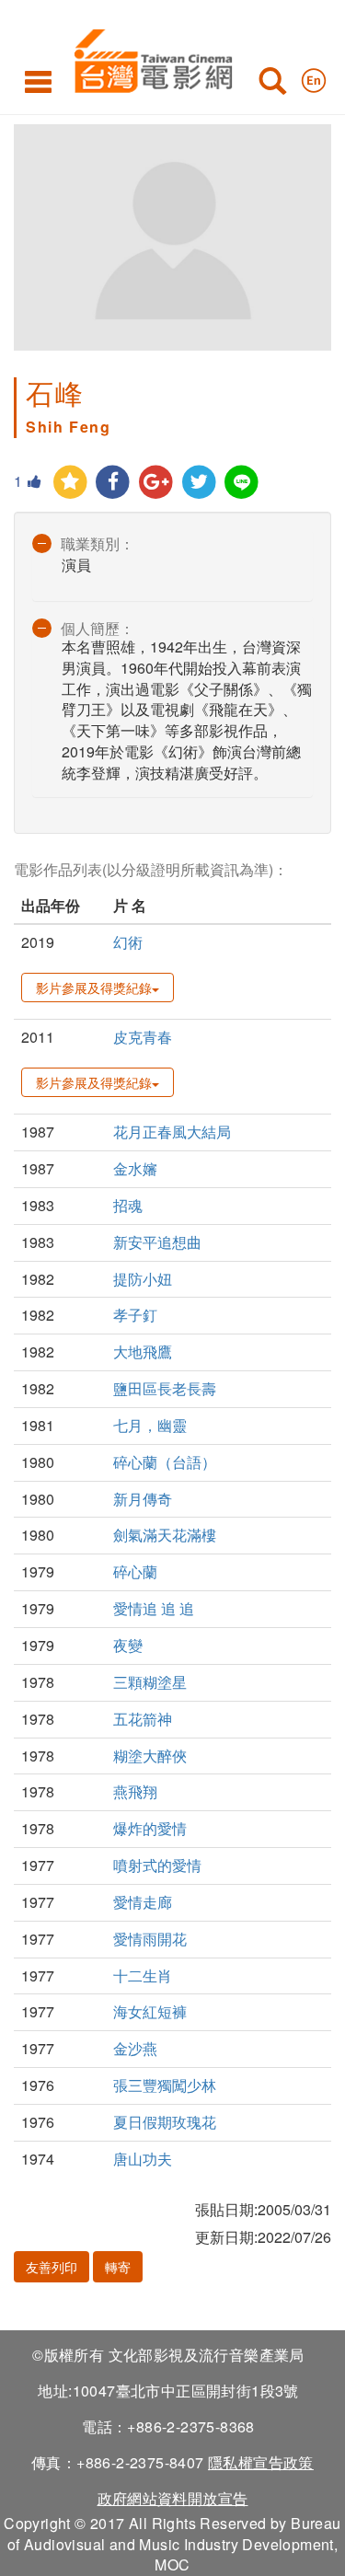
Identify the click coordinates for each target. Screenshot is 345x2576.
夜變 (128, 1645)
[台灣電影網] (149, 58)
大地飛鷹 (143, 1352)
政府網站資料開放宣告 (173, 2498)
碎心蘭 (135, 1571)
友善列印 (52, 2267)
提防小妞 (143, 1279)
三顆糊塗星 (150, 1682)
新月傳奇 (143, 1499)
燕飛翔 (135, 1791)
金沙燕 (135, 2048)
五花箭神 (143, 1719)
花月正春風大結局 (172, 1132)
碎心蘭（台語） (165, 1462)
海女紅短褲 (150, 2011)
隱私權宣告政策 (261, 2462)
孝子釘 (135, 1315)
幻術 (128, 942)
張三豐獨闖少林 (165, 2085)
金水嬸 (135, 1168)
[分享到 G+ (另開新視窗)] (156, 483)
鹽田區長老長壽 (165, 1388)
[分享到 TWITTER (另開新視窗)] (199, 483)
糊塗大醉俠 (150, 1756)
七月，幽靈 (150, 1425)
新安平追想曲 (157, 1242)
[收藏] (70, 483)
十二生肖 (143, 1975)
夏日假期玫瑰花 (165, 2122)
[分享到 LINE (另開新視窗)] (242, 483)
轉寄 (118, 2267)
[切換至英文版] (314, 76)
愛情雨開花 (150, 1939)
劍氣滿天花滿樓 (165, 1535)
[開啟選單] (38, 81)
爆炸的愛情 (150, 1828)
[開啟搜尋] (272, 85)
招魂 (128, 1205)
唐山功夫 (143, 2159)
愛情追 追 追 (154, 1608)
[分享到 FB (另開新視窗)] (114, 483)
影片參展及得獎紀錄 (94, 988)
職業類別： (98, 543)
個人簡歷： (98, 628)
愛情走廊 (143, 1902)
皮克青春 (143, 1037)
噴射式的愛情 (157, 1865)
